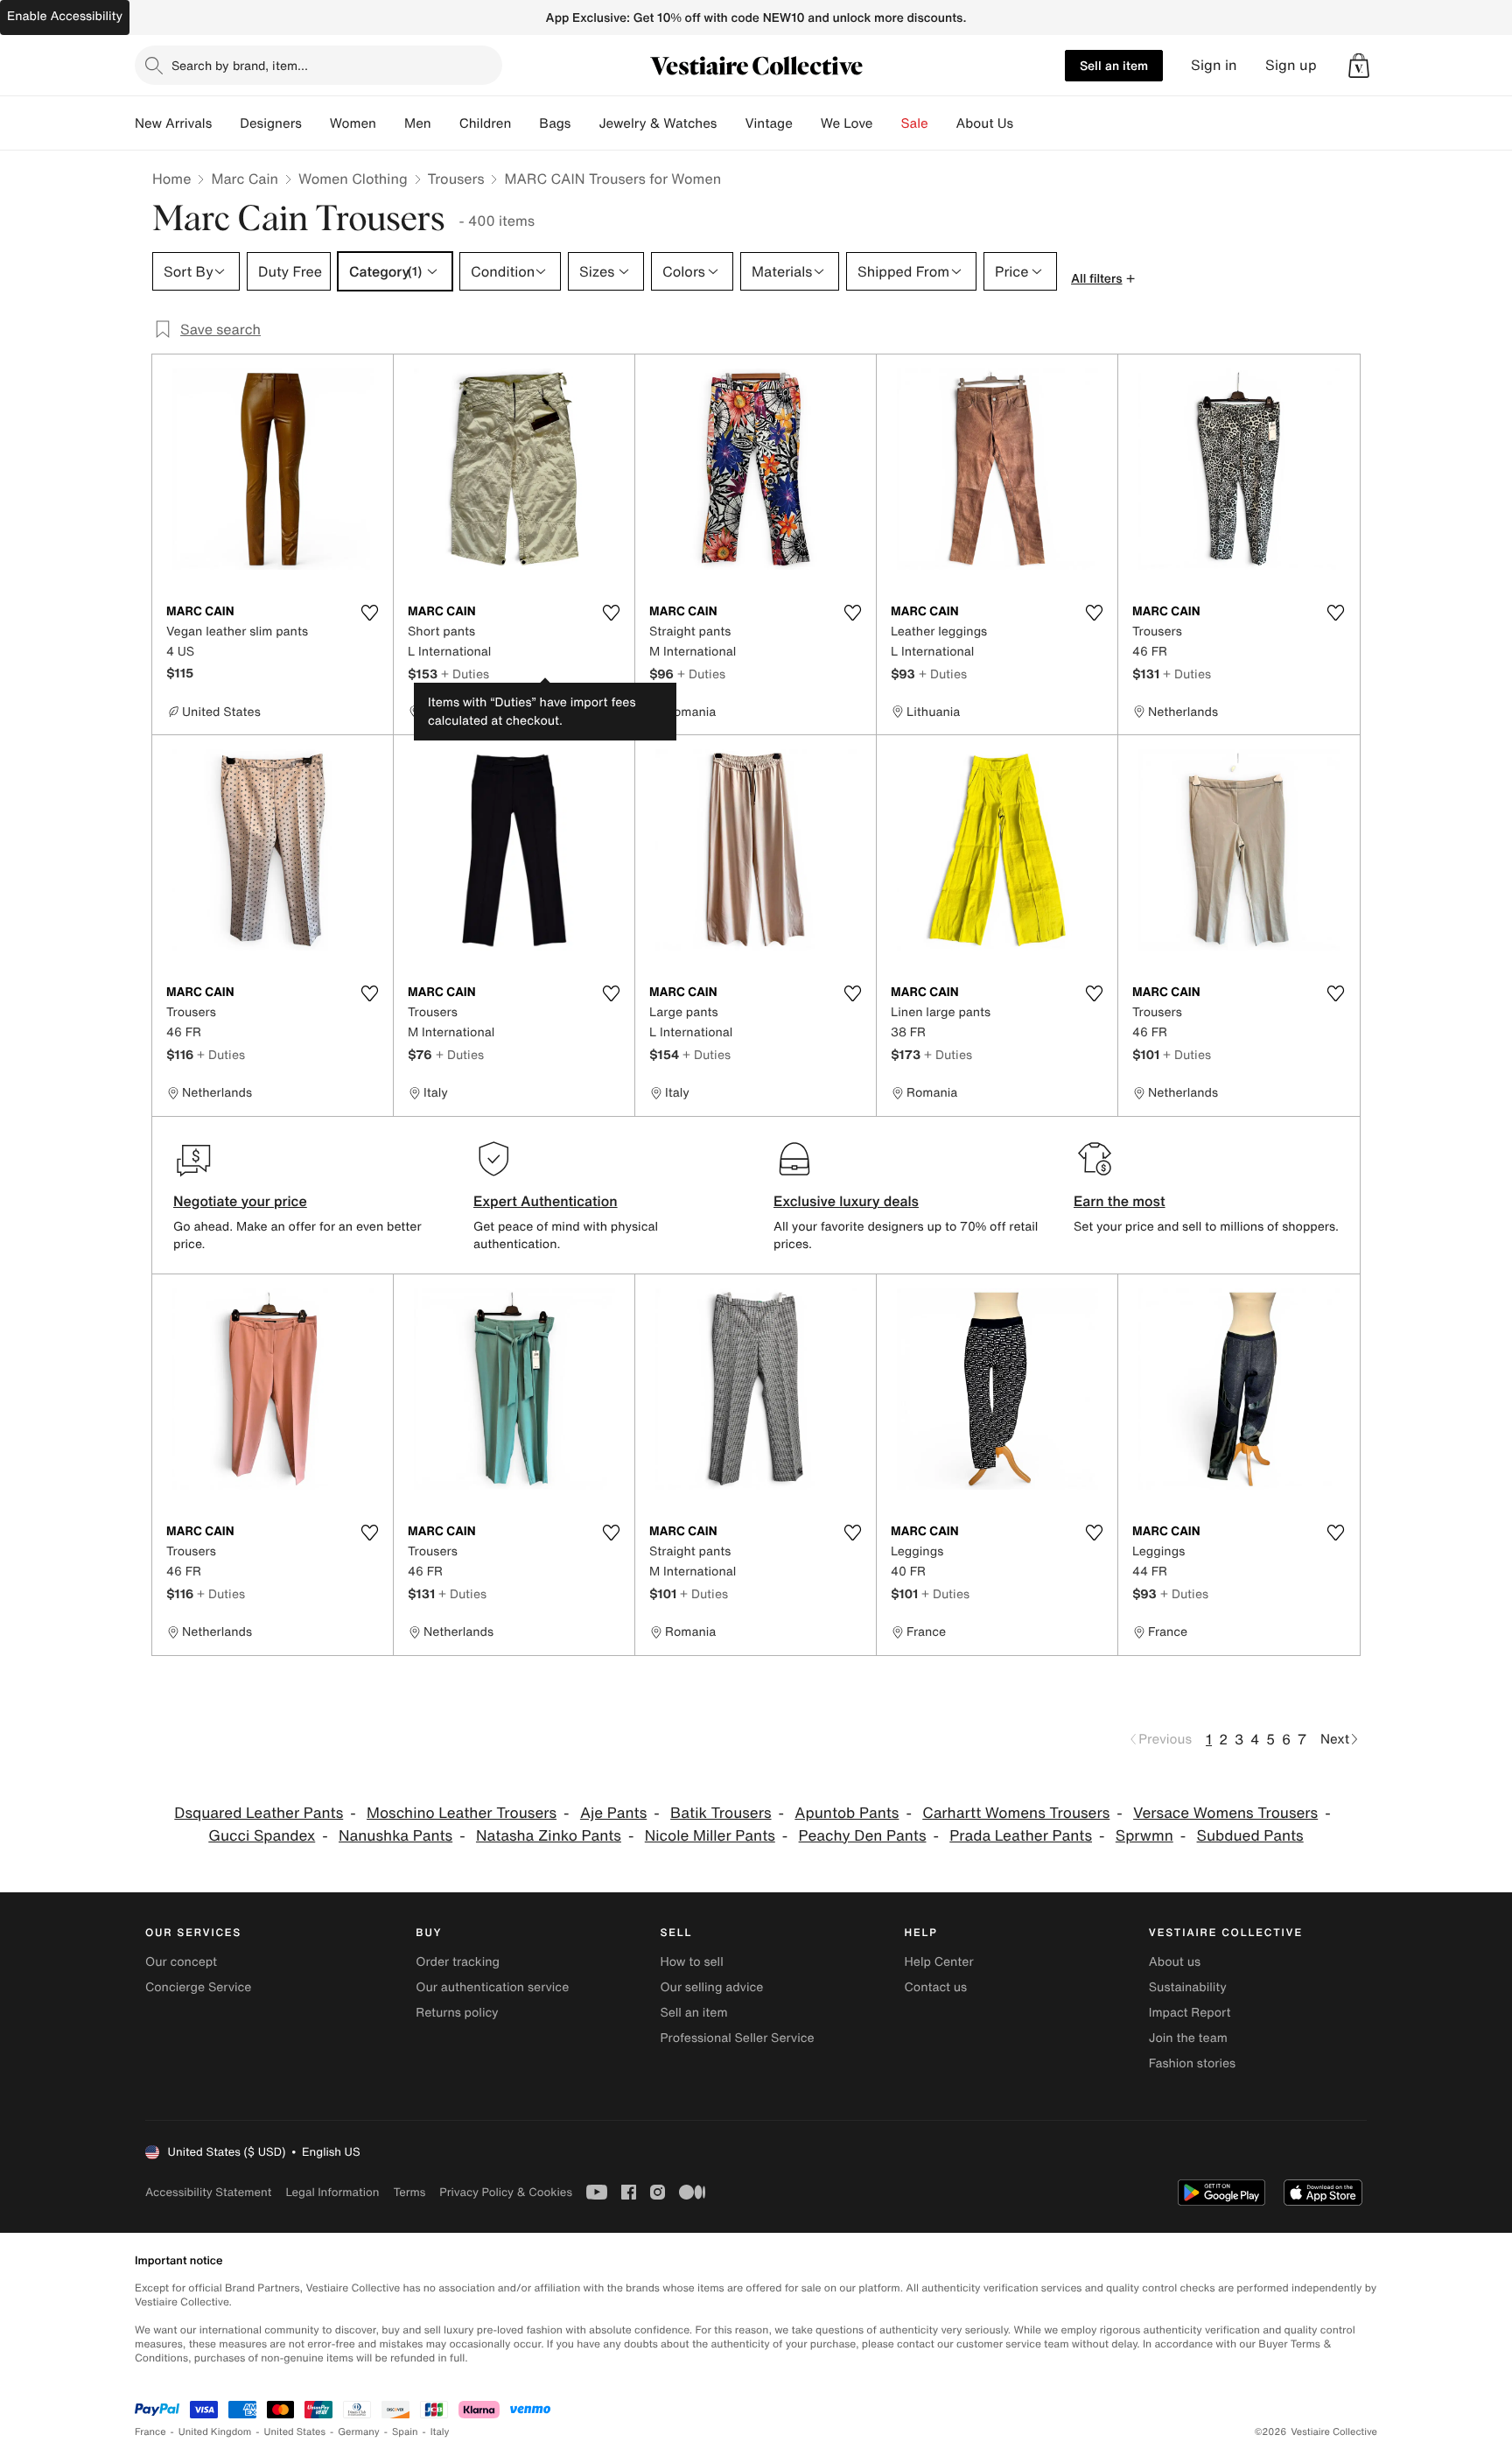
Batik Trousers (721, 1813)
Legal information (332, 2192)
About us (1175, 1962)
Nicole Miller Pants (710, 1836)
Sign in (1214, 65)
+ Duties (465, 674)
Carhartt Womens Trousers (1016, 1813)
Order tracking (458, 1962)
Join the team (1188, 2038)
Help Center (939, 1962)
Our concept (181, 1962)
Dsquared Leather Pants (259, 1813)
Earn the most (1120, 1201)
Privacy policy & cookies (506, 2192)
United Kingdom (215, 2432)
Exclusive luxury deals (846, 1201)
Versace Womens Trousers (1225, 1813)
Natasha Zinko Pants (549, 1836)
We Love (847, 123)
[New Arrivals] (226, 123)
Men (418, 123)
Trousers (456, 179)
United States (295, 2432)
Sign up (1291, 65)
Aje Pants (613, 1813)
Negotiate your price (240, 1201)
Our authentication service (492, 1987)
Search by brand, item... (240, 65)
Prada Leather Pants (1021, 1836)
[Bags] (584, 123)
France (150, 2432)
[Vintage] (807, 123)
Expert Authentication (546, 1201)
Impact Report (1190, 2013)
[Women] (390, 123)
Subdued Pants (1250, 1836)
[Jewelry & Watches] (731, 123)
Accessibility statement (208, 2192)
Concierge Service (198, 1987)
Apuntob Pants (847, 1813)
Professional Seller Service (737, 2038)
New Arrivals (173, 123)
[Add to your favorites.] (369, 613)
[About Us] (1027, 123)
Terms (409, 2192)
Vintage (768, 123)
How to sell (691, 1962)
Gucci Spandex (262, 1836)
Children (486, 123)
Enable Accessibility (65, 16)
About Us (985, 123)
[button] (1359, 66)
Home (171, 179)
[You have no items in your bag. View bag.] (1359, 66)
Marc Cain (245, 179)
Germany (359, 2432)
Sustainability (1188, 1987)
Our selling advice (711, 1987)
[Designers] (316, 123)
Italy (440, 2432)
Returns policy (457, 2013)
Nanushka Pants (395, 1836)
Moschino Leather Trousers (462, 1813)
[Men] (445, 123)
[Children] (525, 123)
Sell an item (1114, 65)
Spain (405, 2432)
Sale (915, 123)
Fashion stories (1192, 2063)
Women (353, 123)
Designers (271, 123)
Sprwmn (1144, 1836)
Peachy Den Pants (863, 1836)
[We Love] (887, 123)
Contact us (936, 1987)
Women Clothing (353, 179)
